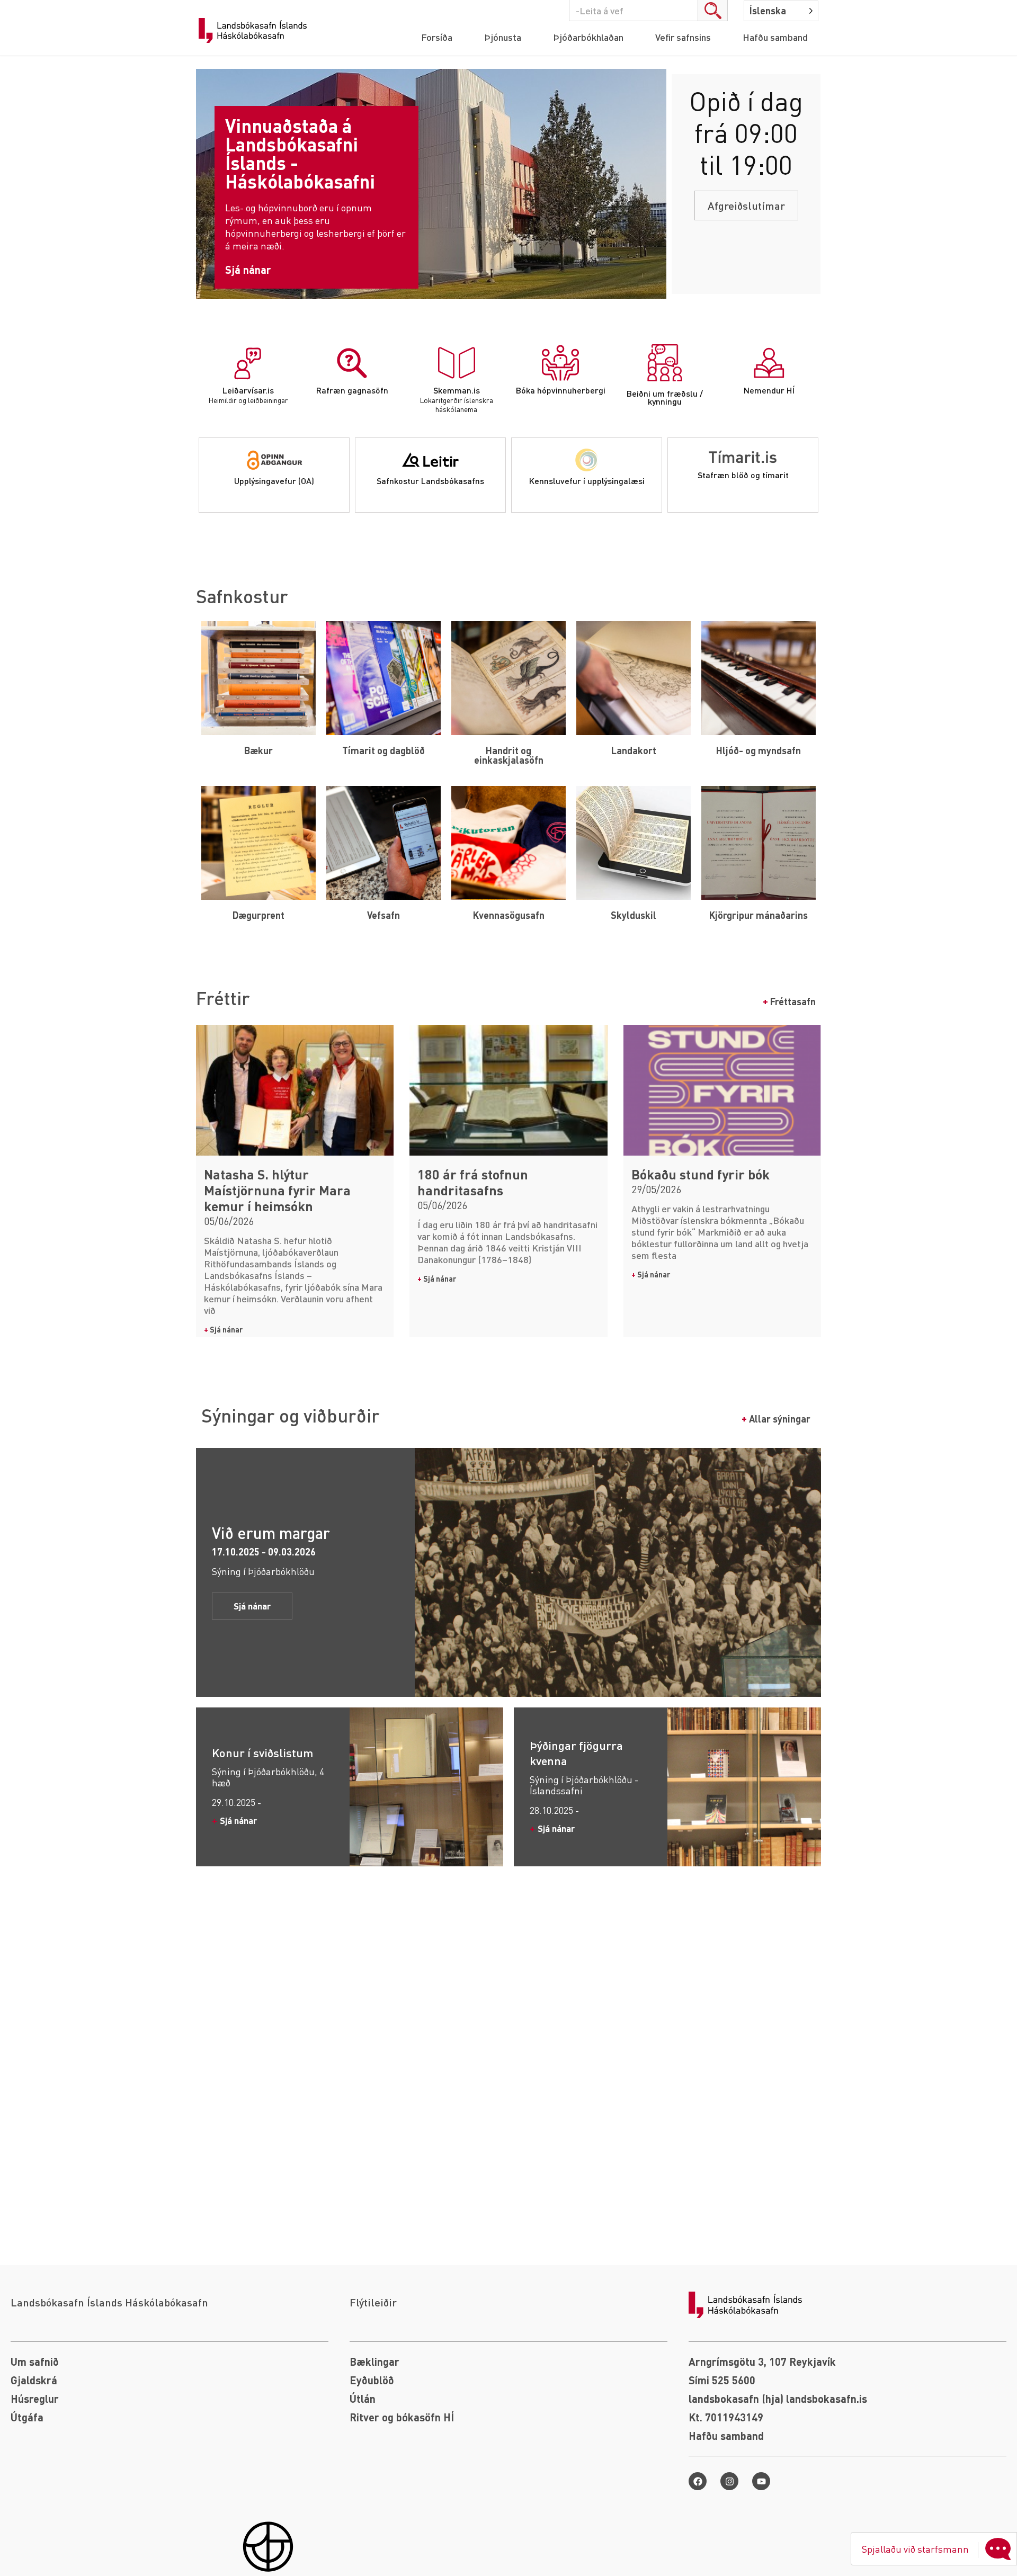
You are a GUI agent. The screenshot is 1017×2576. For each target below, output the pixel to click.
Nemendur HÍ (769, 390)
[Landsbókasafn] (255, 31)
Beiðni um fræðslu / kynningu (665, 397)
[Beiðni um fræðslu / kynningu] (665, 363)
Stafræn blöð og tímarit (743, 475)
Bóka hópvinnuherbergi (561, 390)
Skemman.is (457, 390)
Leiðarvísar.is (248, 390)
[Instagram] (729, 2481)
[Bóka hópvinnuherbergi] (560, 363)
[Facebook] (698, 2481)
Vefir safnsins (683, 37)
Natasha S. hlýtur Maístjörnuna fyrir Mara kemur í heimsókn (277, 1190)
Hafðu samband (775, 37)
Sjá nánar (223, 1329)
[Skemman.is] (457, 363)
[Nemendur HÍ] (769, 363)
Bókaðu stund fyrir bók (701, 1174)
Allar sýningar (776, 1419)
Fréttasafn (789, 1001)
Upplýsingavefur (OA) (274, 481)
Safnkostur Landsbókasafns (430, 481)
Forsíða (437, 37)
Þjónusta (503, 37)
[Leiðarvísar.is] (248, 363)
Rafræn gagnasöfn (352, 390)
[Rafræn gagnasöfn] (352, 363)
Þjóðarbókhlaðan (588, 37)
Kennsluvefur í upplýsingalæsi (587, 481)
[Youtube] (761, 2481)
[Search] (713, 11)
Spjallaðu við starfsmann (915, 2549)
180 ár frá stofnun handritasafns (473, 1182)
